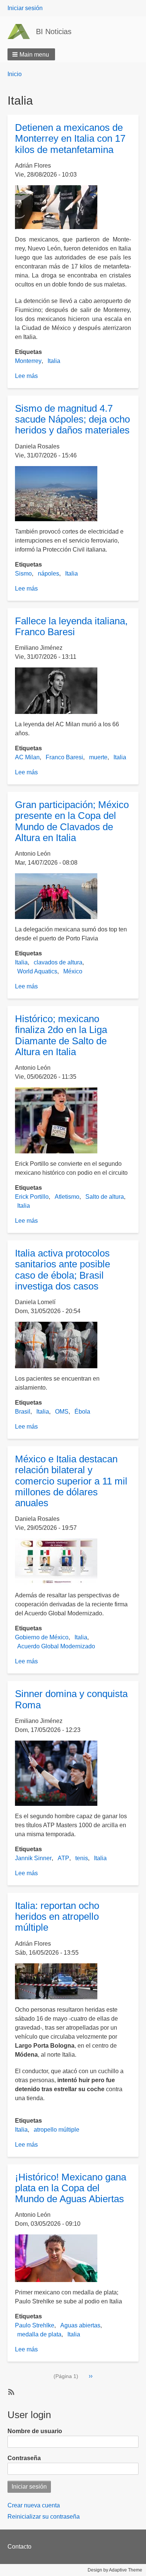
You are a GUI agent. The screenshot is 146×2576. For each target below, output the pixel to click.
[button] (31, 54)
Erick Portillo (32, 1197)
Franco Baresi (64, 757)
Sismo (23, 574)
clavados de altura (58, 962)
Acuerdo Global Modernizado (56, 1646)
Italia (54, 361)
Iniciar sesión (25, 8)
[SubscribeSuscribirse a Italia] (10, 2392)
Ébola (82, 1412)
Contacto (19, 2547)
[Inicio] (22, 31)
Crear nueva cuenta (34, 2505)
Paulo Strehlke (35, 2325)
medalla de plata (39, 2334)
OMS (62, 1412)
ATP (63, 1858)
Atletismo (67, 1197)
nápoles (48, 574)
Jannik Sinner (33, 1858)
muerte (98, 757)
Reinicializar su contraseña (44, 2517)
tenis (82, 1858)
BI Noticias (54, 31)
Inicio (15, 74)
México (73, 971)
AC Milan (27, 757)
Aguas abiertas (80, 2325)
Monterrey (28, 361)
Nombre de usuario (35, 2431)
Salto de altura (105, 1197)
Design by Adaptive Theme (115, 2570)
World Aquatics (37, 971)
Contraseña (24, 2458)
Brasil (23, 1412)
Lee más (26, 376)
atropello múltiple (57, 2130)
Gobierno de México (42, 1637)
